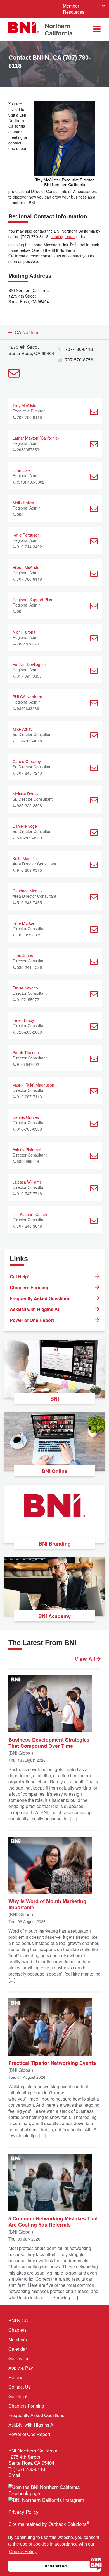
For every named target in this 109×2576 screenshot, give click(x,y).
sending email (63, 236)
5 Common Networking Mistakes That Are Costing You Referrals (53, 2221)
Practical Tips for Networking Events (52, 2063)
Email (14, 2475)
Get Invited (19, 2358)
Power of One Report (32, 1320)
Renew (16, 2377)
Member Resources (74, 9)
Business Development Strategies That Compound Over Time (49, 1742)
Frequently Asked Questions (40, 1298)
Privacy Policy (23, 2512)
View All (86, 1659)
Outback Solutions (69, 2524)
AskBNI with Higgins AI (34, 1309)
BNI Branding (55, 1544)
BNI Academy (54, 1616)
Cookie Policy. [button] (23, 2552)
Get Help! (20, 1277)
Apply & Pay (21, 2368)
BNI (55, 1399)
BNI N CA (18, 2320)
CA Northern (27, 332)
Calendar (18, 2349)
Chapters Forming (29, 1287)
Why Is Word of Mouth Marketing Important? (47, 1904)
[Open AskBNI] (96, 2563)
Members (18, 2339)
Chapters (17, 2330)
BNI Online (54, 1471)
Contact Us (19, 2387)
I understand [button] (55, 2566)
